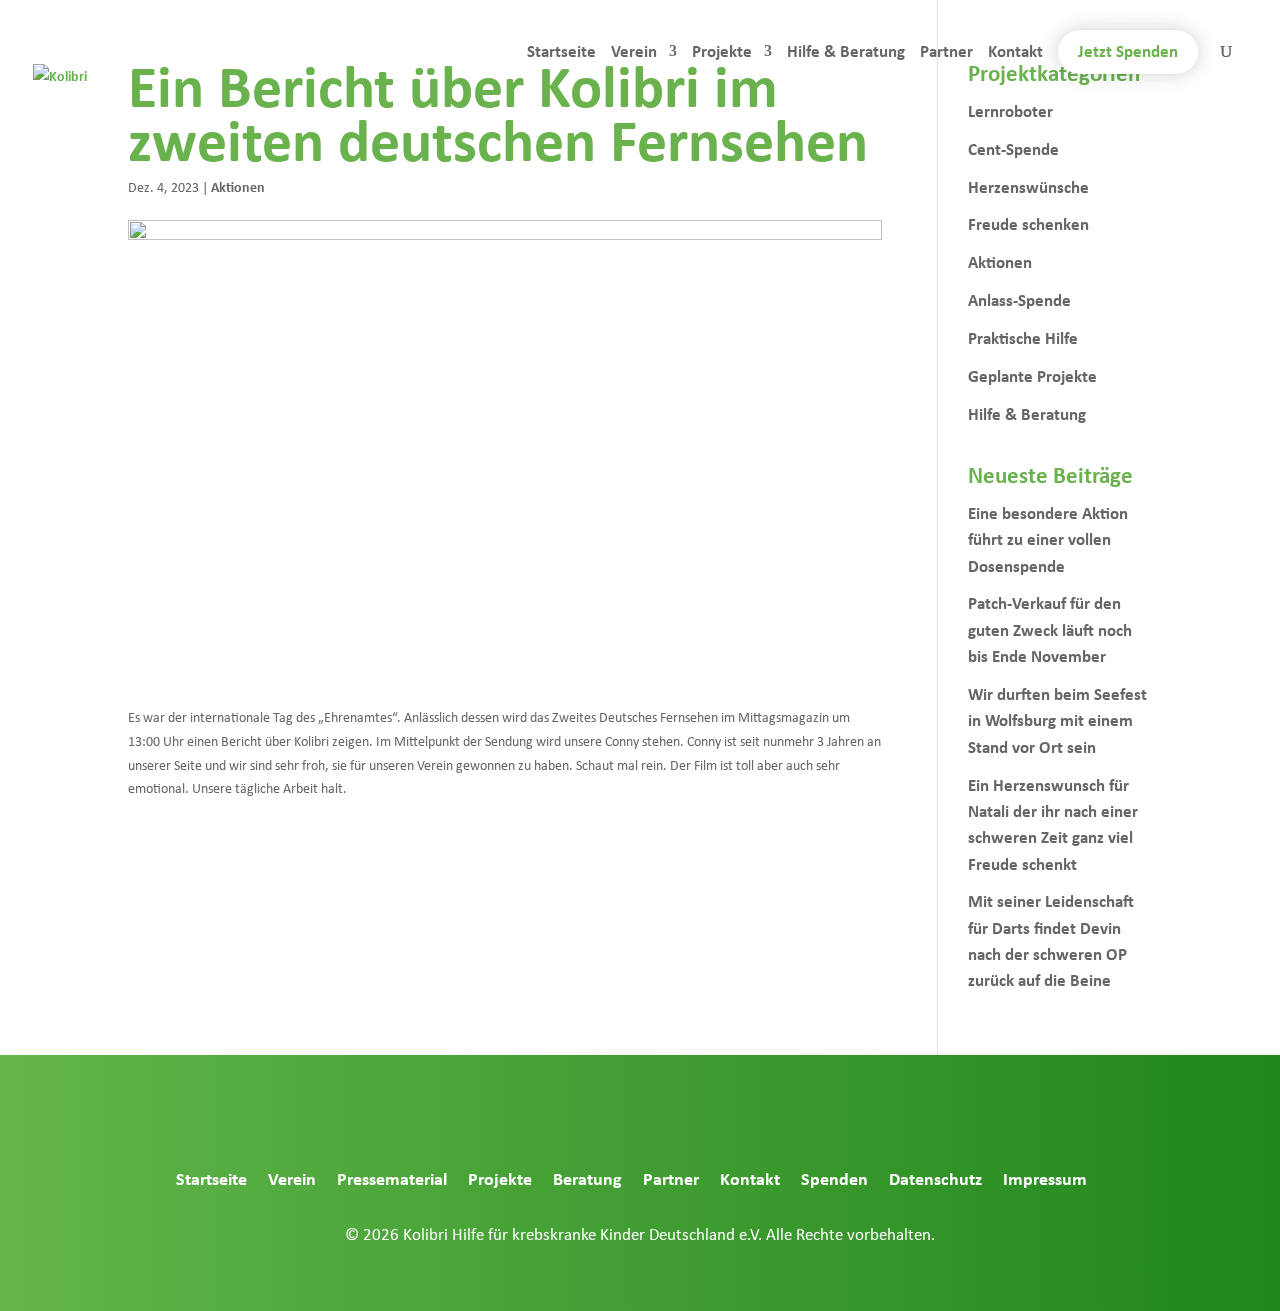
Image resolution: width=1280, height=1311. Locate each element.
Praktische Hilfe (1023, 337)
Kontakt (1015, 53)
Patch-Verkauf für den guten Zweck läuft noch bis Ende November (1050, 629)
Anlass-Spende (1019, 299)
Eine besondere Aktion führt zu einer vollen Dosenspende (1048, 539)
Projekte (722, 53)
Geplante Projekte (1032, 375)
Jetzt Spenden (1128, 50)
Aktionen (238, 186)
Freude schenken (1028, 223)
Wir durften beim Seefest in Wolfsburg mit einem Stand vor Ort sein (1057, 720)
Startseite (561, 53)
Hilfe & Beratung (846, 53)
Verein (634, 53)
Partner (946, 53)
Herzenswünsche (1028, 186)
